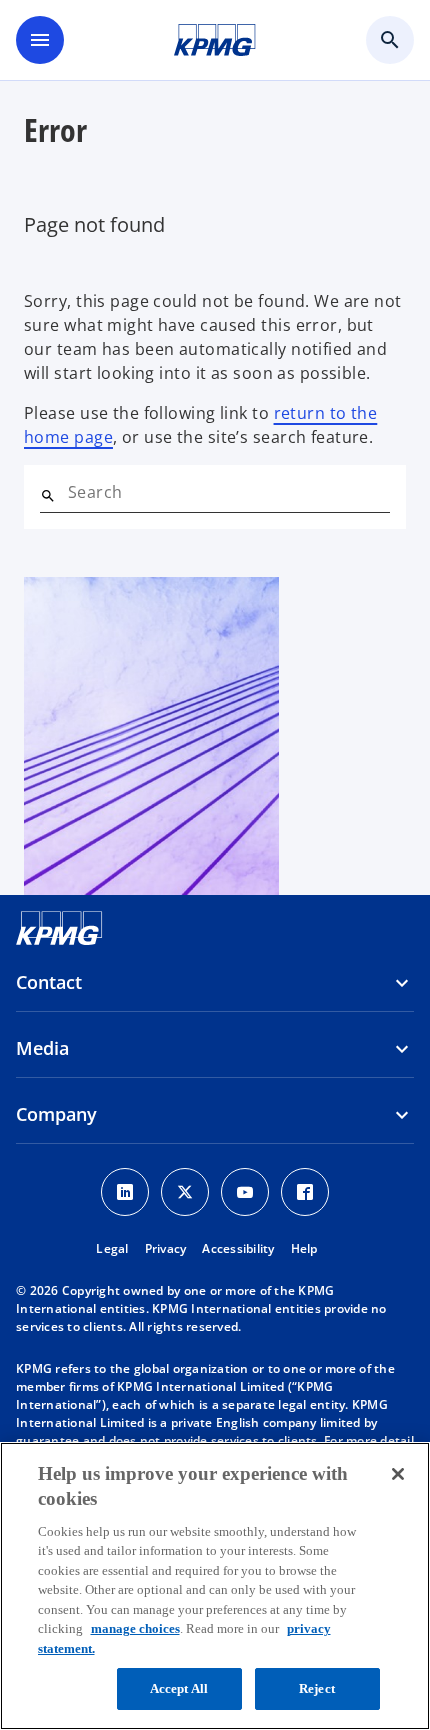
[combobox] (229, 492)
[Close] (398, 1474)
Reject (317, 1688)
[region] (215, 1586)
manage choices (135, 1628)
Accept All (179, 1688)
